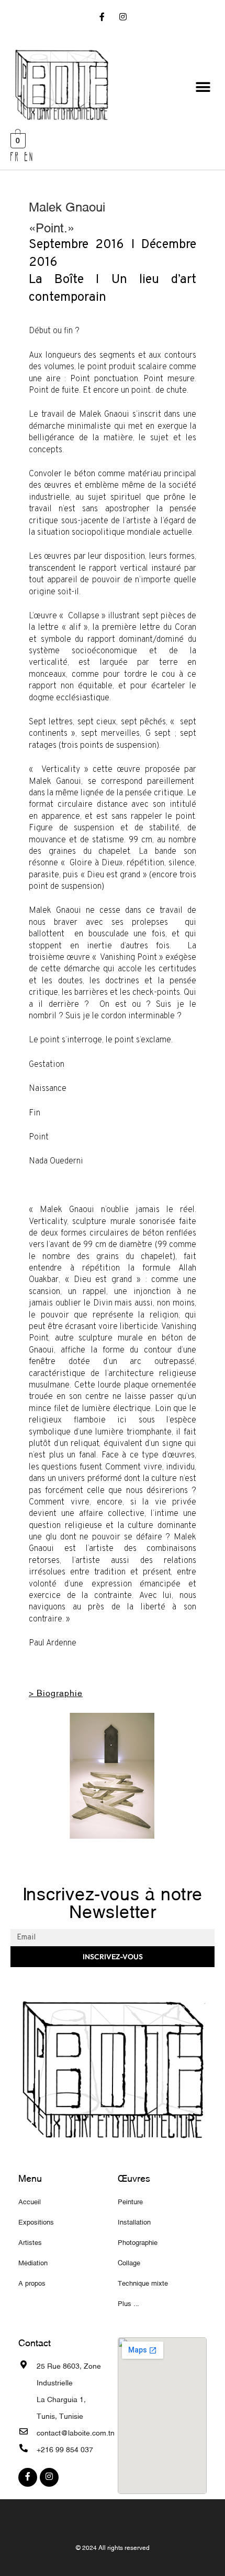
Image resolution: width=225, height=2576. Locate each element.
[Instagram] (123, 18)
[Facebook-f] (102, 18)
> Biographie (56, 1692)
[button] (203, 87)
